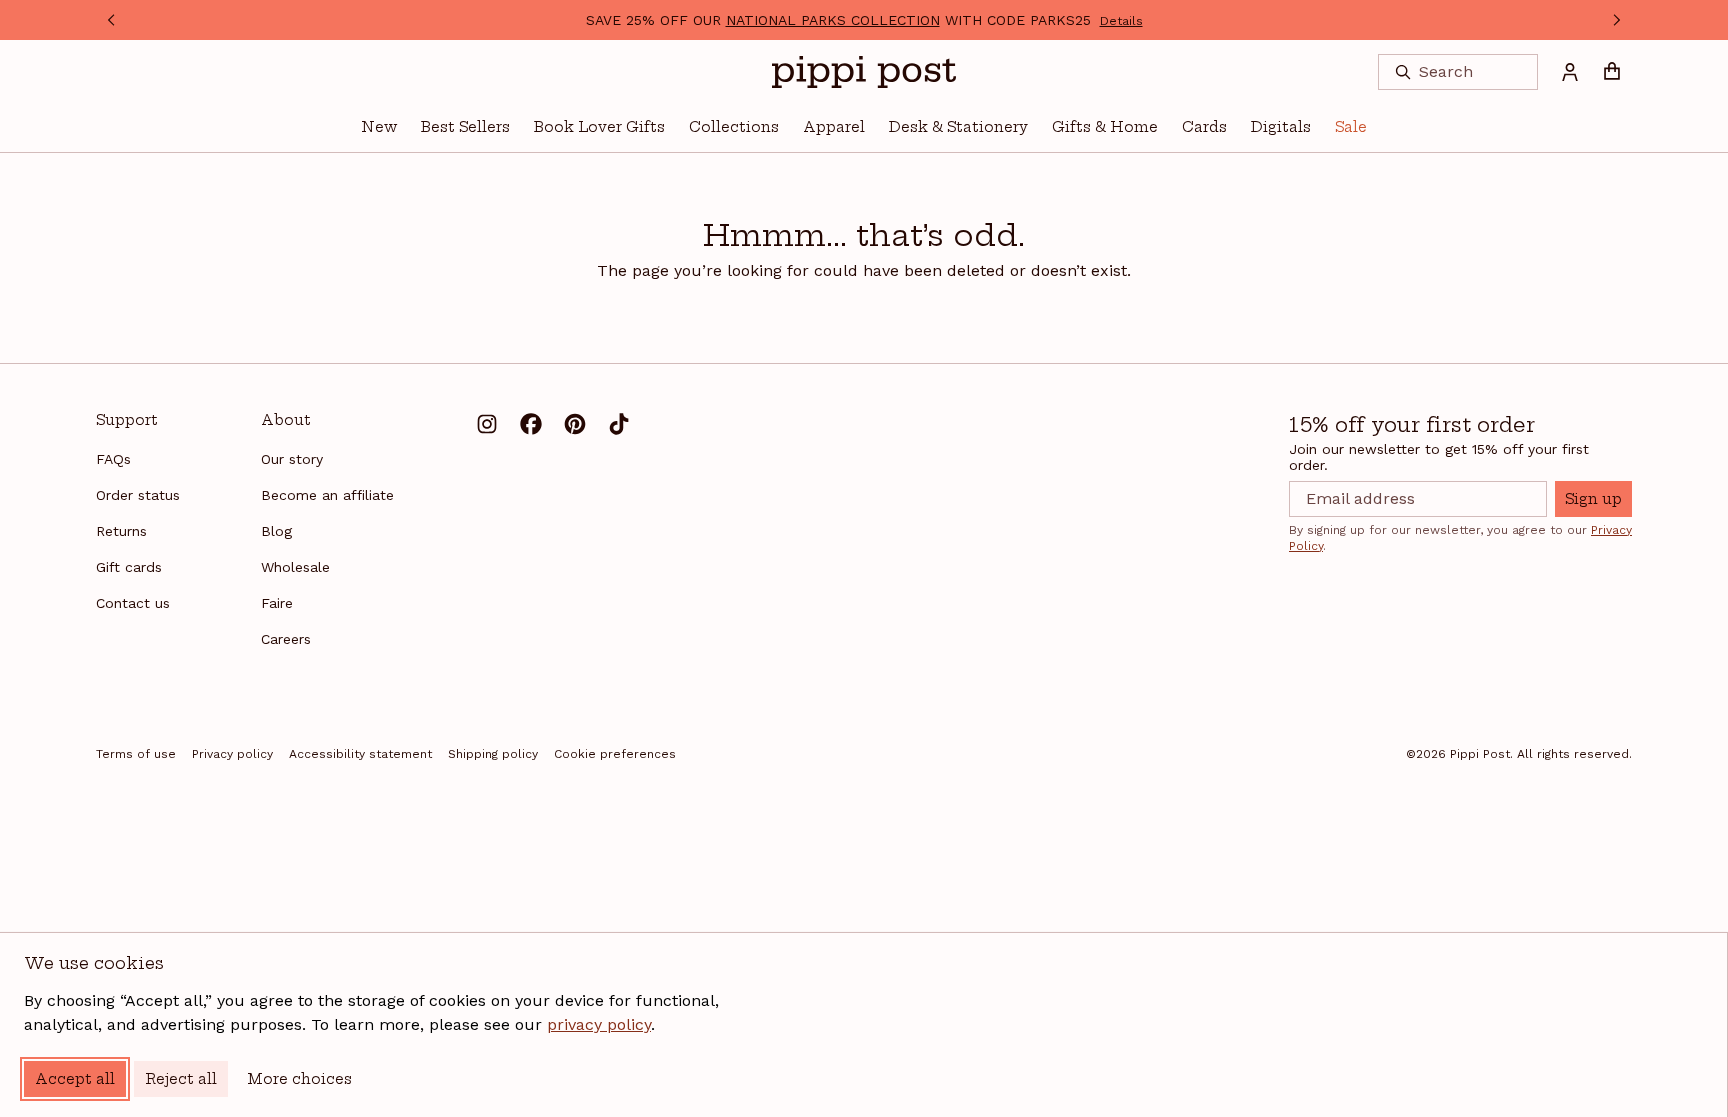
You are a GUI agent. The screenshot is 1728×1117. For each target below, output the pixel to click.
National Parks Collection (833, 20)
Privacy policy (232, 754)
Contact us (133, 603)
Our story (292, 459)
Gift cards (129, 567)
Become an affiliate (327, 495)
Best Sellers (465, 127)
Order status (138, 495)
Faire (277, 603)
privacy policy (599, 1024)
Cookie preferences (615, 754)
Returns (121, 531)
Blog (276, 531)
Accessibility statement (360, 754)
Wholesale (295, 567)
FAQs (113, 459)
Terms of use (136, 754)
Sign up (1593, 499)
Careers (286, 639)
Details (1121, 21)
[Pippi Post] (864, 72)
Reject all (181, 1079)
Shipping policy (493, 754)
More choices (299, 1079)
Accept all (75, 1079)
